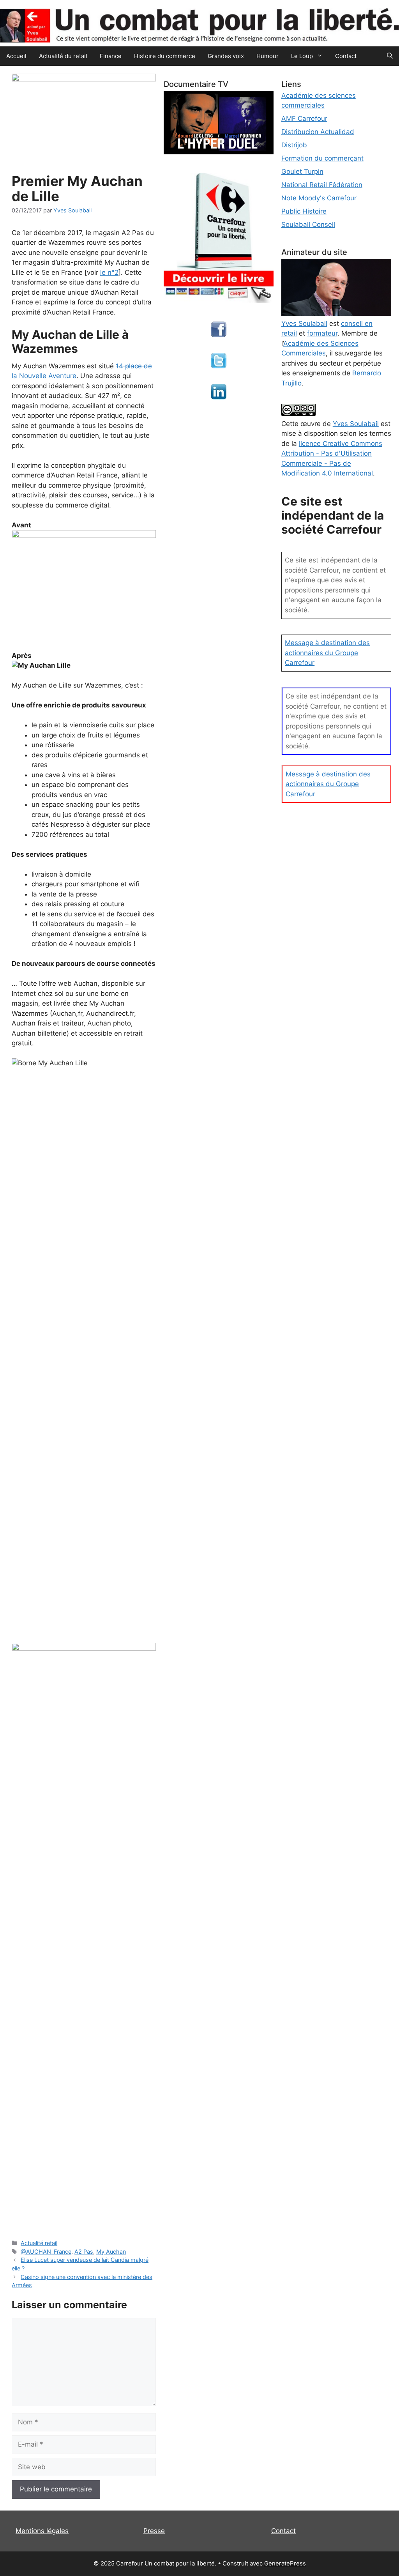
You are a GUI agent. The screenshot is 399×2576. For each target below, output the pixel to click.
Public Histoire (304, 211)
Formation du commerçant (322, 158)
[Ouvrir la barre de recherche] (390, 56)
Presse (154, 2531)
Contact (346, 56)
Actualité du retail (63, 56)
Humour (267, 56)
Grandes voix (226, 56)
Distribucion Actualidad (318, 132)
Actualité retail (39, 2243)
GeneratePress (285, 2563)
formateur (322, 333)
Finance (111, 56)
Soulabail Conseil (308, 225)
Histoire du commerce (165, 56)
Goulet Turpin (302, 171)
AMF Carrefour (304, 118)
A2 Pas (84, 2252)
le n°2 (109, 272)
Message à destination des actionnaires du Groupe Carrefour (327, 653)
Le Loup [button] (302, 56)
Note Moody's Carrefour (319, 198)
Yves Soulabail (356, 424)
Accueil (16, 56)
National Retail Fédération (322, 185)
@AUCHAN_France (46, 2252)
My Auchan (111, 2252)
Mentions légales (42, 2531)
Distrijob (294, 145)
